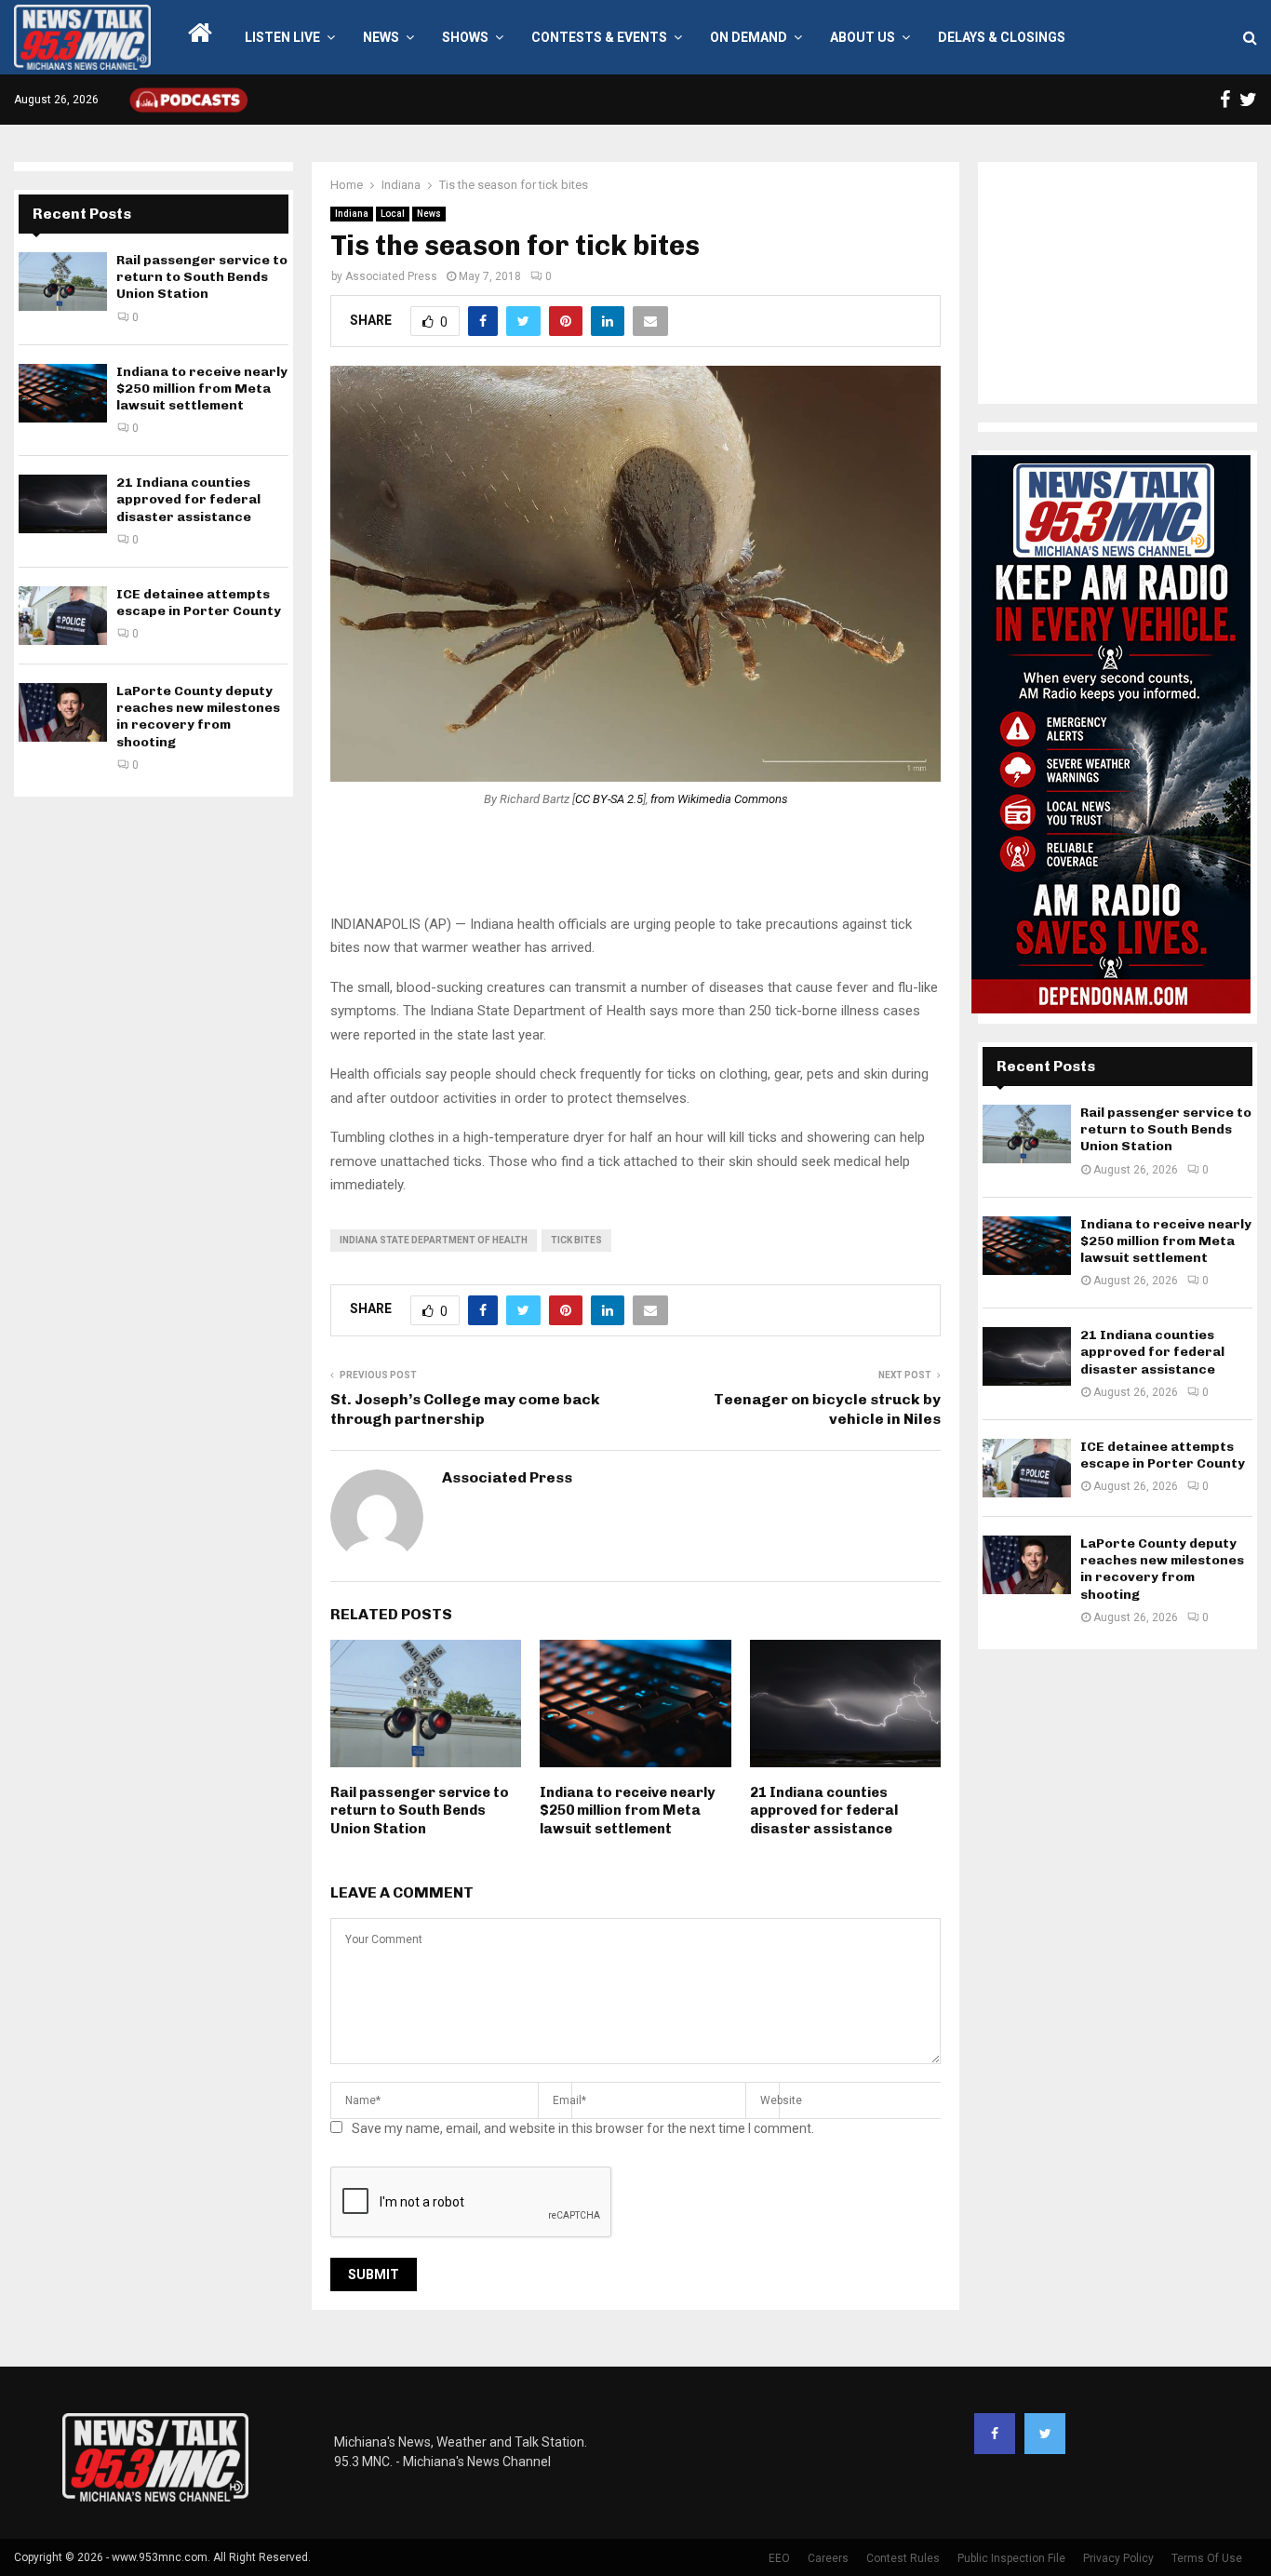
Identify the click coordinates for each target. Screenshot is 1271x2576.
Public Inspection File (1011, 2558)
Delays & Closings (1002, 37)
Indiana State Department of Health (434, 1240)
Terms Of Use (1207, 2558)
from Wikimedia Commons (719, 799)
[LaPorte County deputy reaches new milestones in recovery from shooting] (63, 712)
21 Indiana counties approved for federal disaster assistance (824, 1811)
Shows (465, 37)
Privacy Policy (1118, 2558)
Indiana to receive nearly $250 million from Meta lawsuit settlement (627, 1811)
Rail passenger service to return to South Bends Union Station (420, 1811)
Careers (828, 2558)
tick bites (576, 1240)
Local (393, 214)
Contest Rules (903, 2558)
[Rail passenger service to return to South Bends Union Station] (63, 282)
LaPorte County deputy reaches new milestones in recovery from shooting (198, 717)
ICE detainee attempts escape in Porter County (199, 603)
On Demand (749, 37)
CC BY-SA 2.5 (609, 799)
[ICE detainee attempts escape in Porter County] (63, 616)
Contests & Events (599, 37)
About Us (863, 37)
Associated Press (391, 276)
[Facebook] (995, 2434)
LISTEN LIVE (282, 37)
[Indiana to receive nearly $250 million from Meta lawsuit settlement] (63, 393)
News (381, 37)
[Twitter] (1045, 2434)
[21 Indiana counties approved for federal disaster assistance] (63, 504)
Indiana (352, 214)
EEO (779, 2558)
